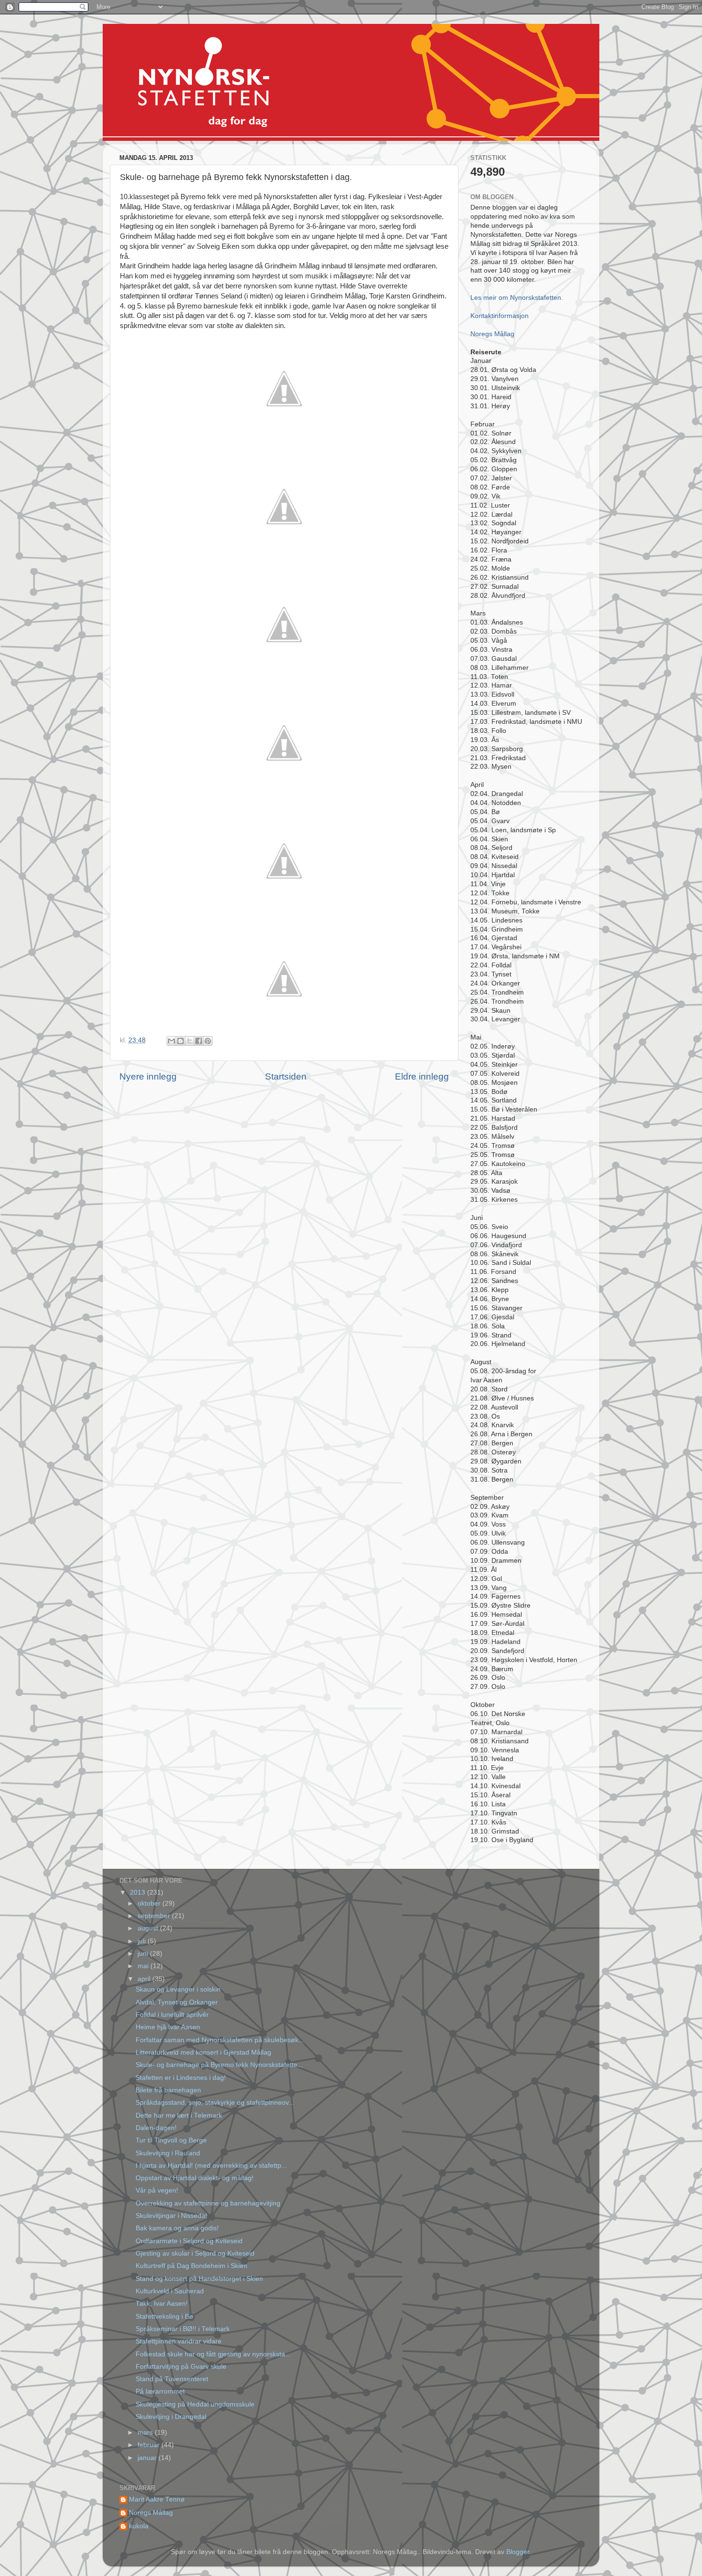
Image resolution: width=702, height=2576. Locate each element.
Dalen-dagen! (156, 2128)
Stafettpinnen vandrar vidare (179, 2341)
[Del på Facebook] (199, 1041)
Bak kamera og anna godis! (177, 2228)
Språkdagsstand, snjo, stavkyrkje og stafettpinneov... (215, 2103)
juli (143, 1941)
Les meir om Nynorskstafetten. (517, 298)
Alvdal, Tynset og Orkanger (177, 2002)
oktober (150, 1903)
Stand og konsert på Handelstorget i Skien (199, 2279)
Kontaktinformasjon (500, 316)
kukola (139, 2526)
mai (144, 1966)
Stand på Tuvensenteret (172, 2379)
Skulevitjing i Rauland (168, 2153)
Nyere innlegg (148, 1076)
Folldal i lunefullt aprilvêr (172, 2015)
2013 (138, 1892)
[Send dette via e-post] (171, 1041)
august (149, 1928)
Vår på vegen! (157, 2190)
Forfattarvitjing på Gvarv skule (181, 2367)
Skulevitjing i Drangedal (171, 2417)
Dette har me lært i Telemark (179, 2115)
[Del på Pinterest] (208, 1041)
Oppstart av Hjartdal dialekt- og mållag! (195, 2178)
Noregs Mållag (492, 334)
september (155, 1916)
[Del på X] (190, 1041)
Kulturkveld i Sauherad (170, 2291)
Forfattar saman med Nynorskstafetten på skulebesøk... (220, 2040)
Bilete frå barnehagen (168, 2090)
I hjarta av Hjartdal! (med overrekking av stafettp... (211, 2166)
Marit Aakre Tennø (157, 2499)
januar (148, 2458)
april (145, 1979)
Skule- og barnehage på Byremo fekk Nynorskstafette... (219, 2065)
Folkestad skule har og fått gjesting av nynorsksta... (213, 2354)
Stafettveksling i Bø (165, 2316)
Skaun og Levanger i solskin (178, 1989)
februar (149, 2445)
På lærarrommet (160, 2391)
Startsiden (286, 1076)
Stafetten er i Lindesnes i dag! (181, 2078)
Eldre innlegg (422, 1076)
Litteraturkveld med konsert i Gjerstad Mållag (203, 2052)
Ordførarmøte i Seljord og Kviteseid (189, 2241)
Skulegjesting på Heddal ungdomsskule (195, 2404)
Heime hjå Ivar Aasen (168, 2027)
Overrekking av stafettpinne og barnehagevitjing (208, 2203)
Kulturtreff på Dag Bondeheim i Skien (191, 2266)
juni (144, 1954)
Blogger (518, 2552)
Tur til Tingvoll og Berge (171, 2140)
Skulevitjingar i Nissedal (171, 2216)
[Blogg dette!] (181, 1041)
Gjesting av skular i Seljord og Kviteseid (195, 2253)
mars (146, 2433)
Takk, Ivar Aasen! (162, 2304)
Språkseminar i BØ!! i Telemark (183, 2329)
